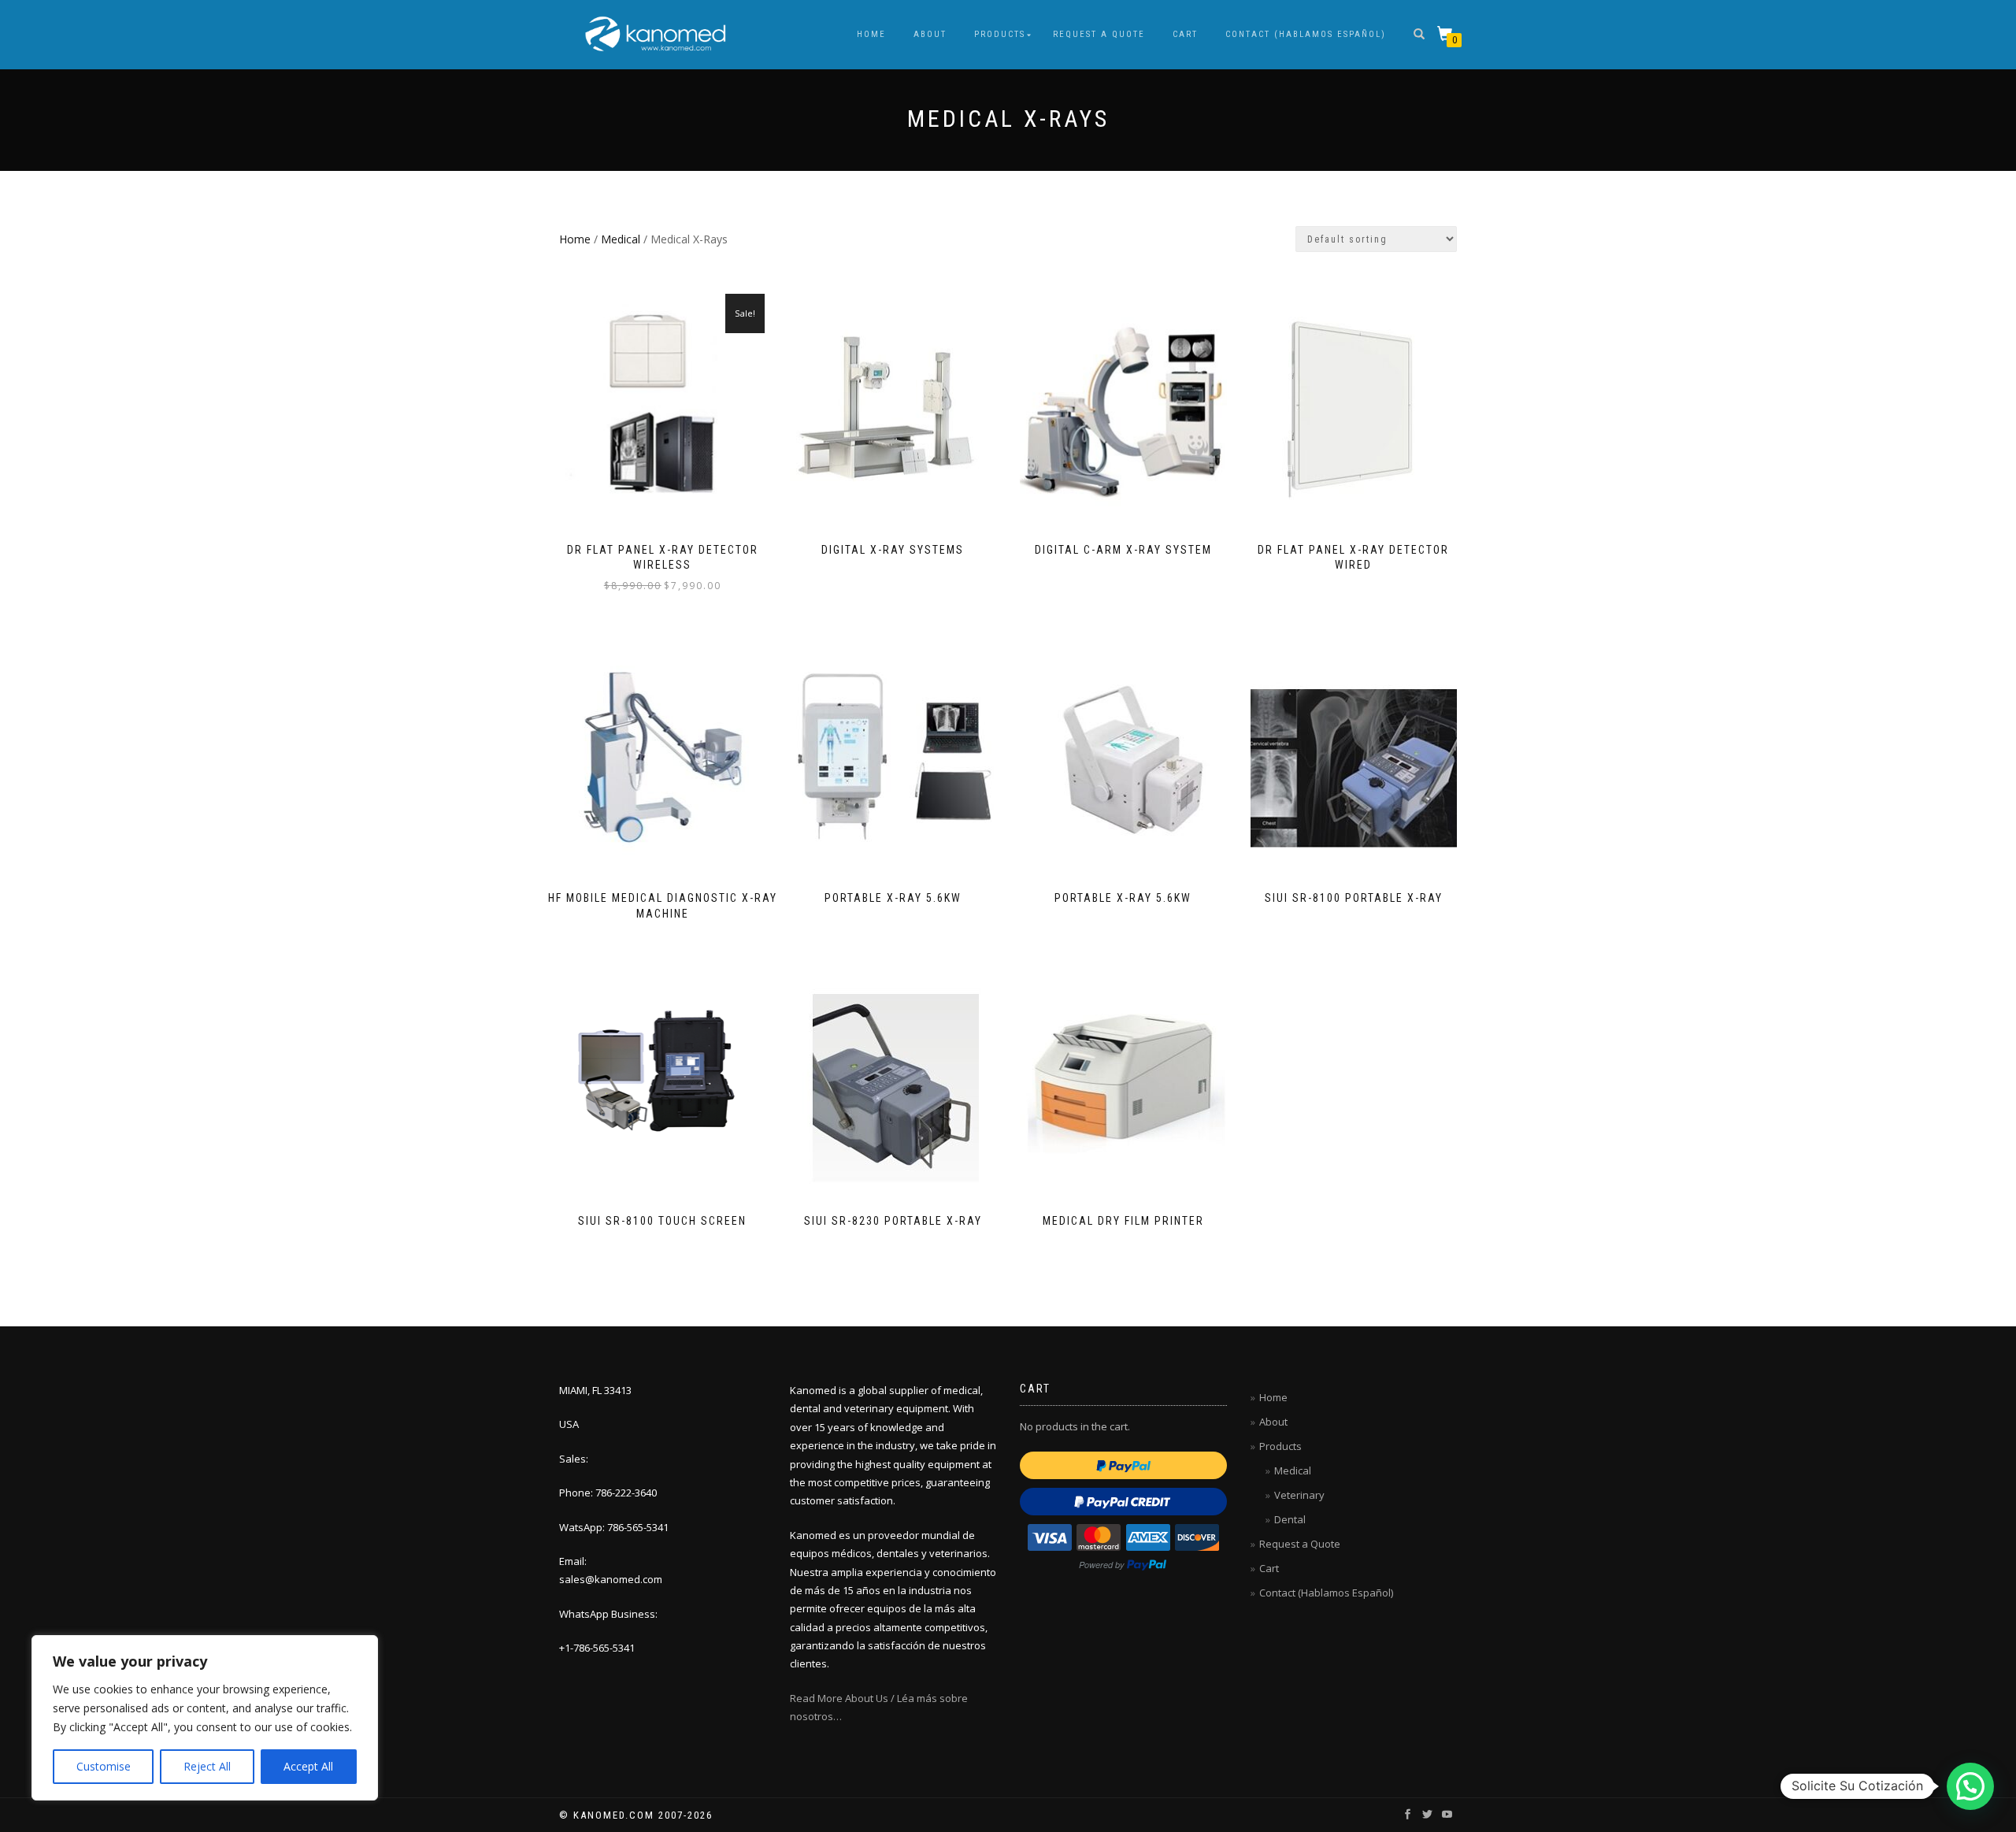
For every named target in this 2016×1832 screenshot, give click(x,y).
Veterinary (1299, 1495)
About (930, 34)
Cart (1185, 34)
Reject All (207, 1766)
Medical (621, 239)
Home (871, 34)
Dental (1290, 1519)
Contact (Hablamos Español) (1306, 34)
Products (1000, 34)
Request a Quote (1099, 34)
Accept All (308, 1766)
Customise (104, 1766)
